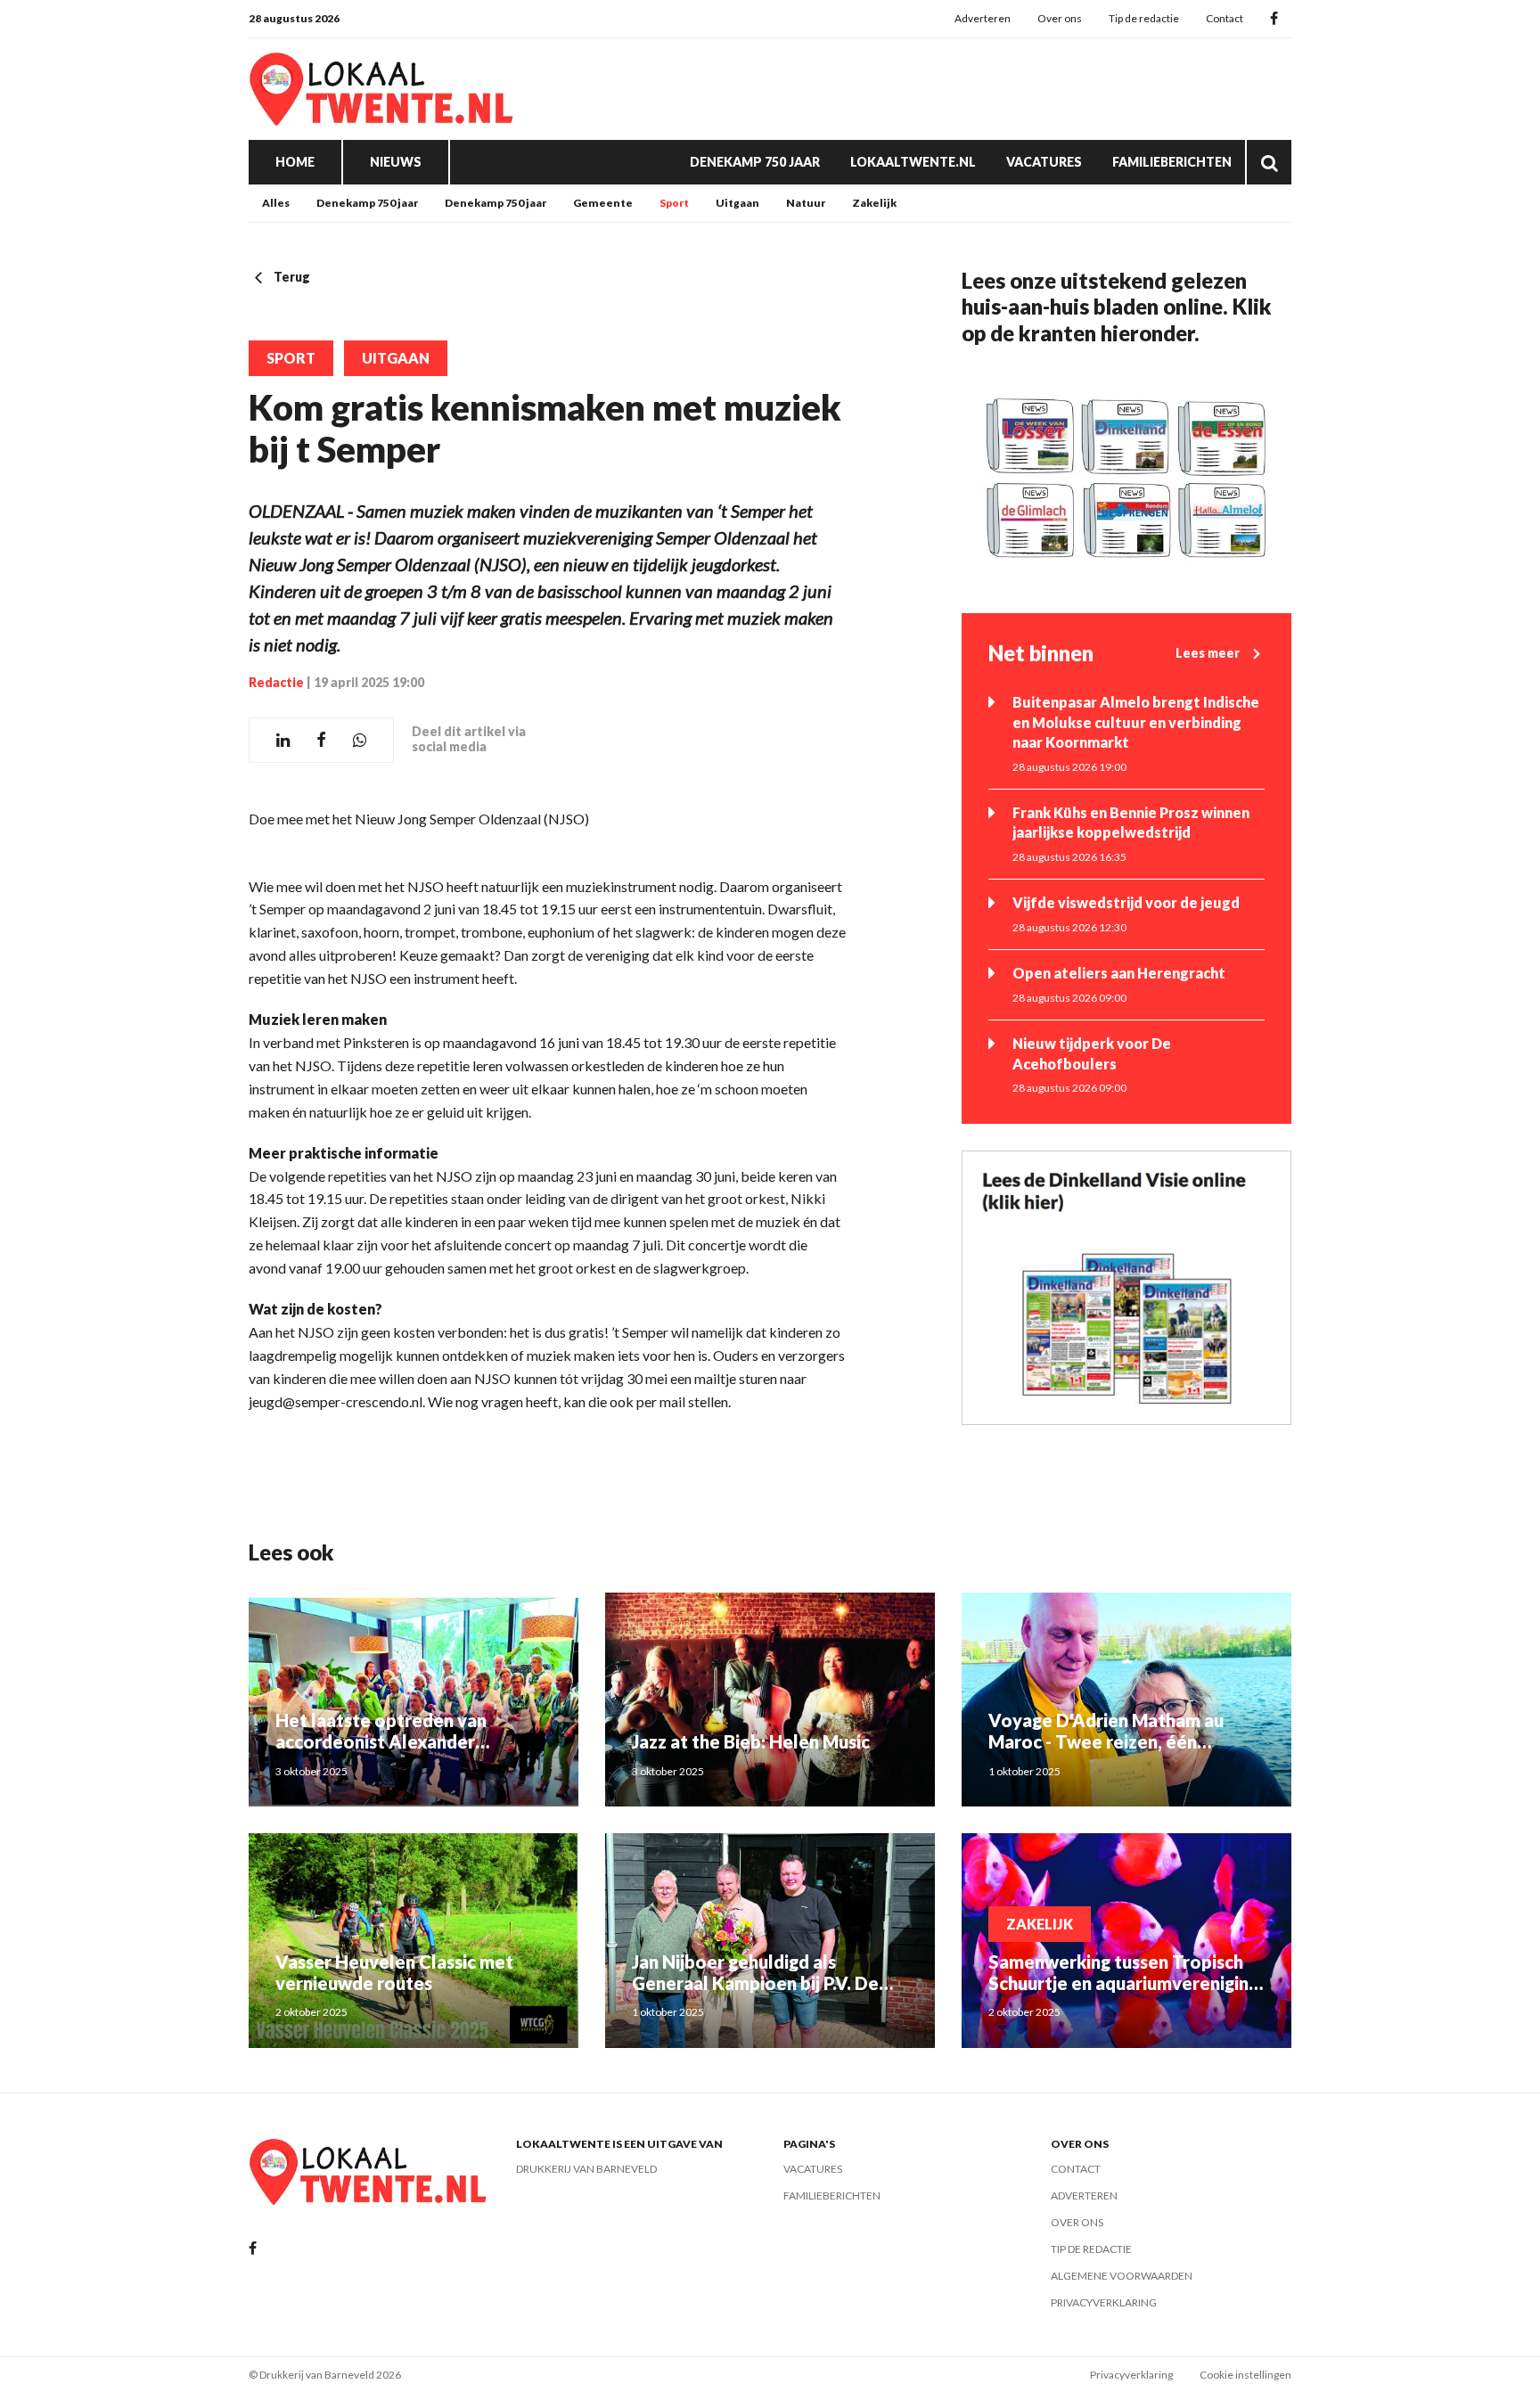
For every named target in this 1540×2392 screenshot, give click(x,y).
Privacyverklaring (1104, 2302)
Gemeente (603, 203)
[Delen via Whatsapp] (360, 740)
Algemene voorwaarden (1122, 2276)
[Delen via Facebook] (321, 740)
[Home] (382, 89)
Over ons (1060, 18)
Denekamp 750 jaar (755, 162)
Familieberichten (1172, 162)
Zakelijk (874, 203)
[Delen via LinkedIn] (283, 740)
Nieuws (396, 162)
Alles (276, 203)
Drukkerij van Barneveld (586, 2169)
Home (295, 162)
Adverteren (983, 18)
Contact (1225, 18)
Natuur (806, 203)
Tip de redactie (1144, 18)
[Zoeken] (1269, 162)
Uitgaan (737, 203)
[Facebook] (1274, 19)
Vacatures (1044, 162)
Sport (674, 203)
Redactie (276, 682)
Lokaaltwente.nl (913, 162)
